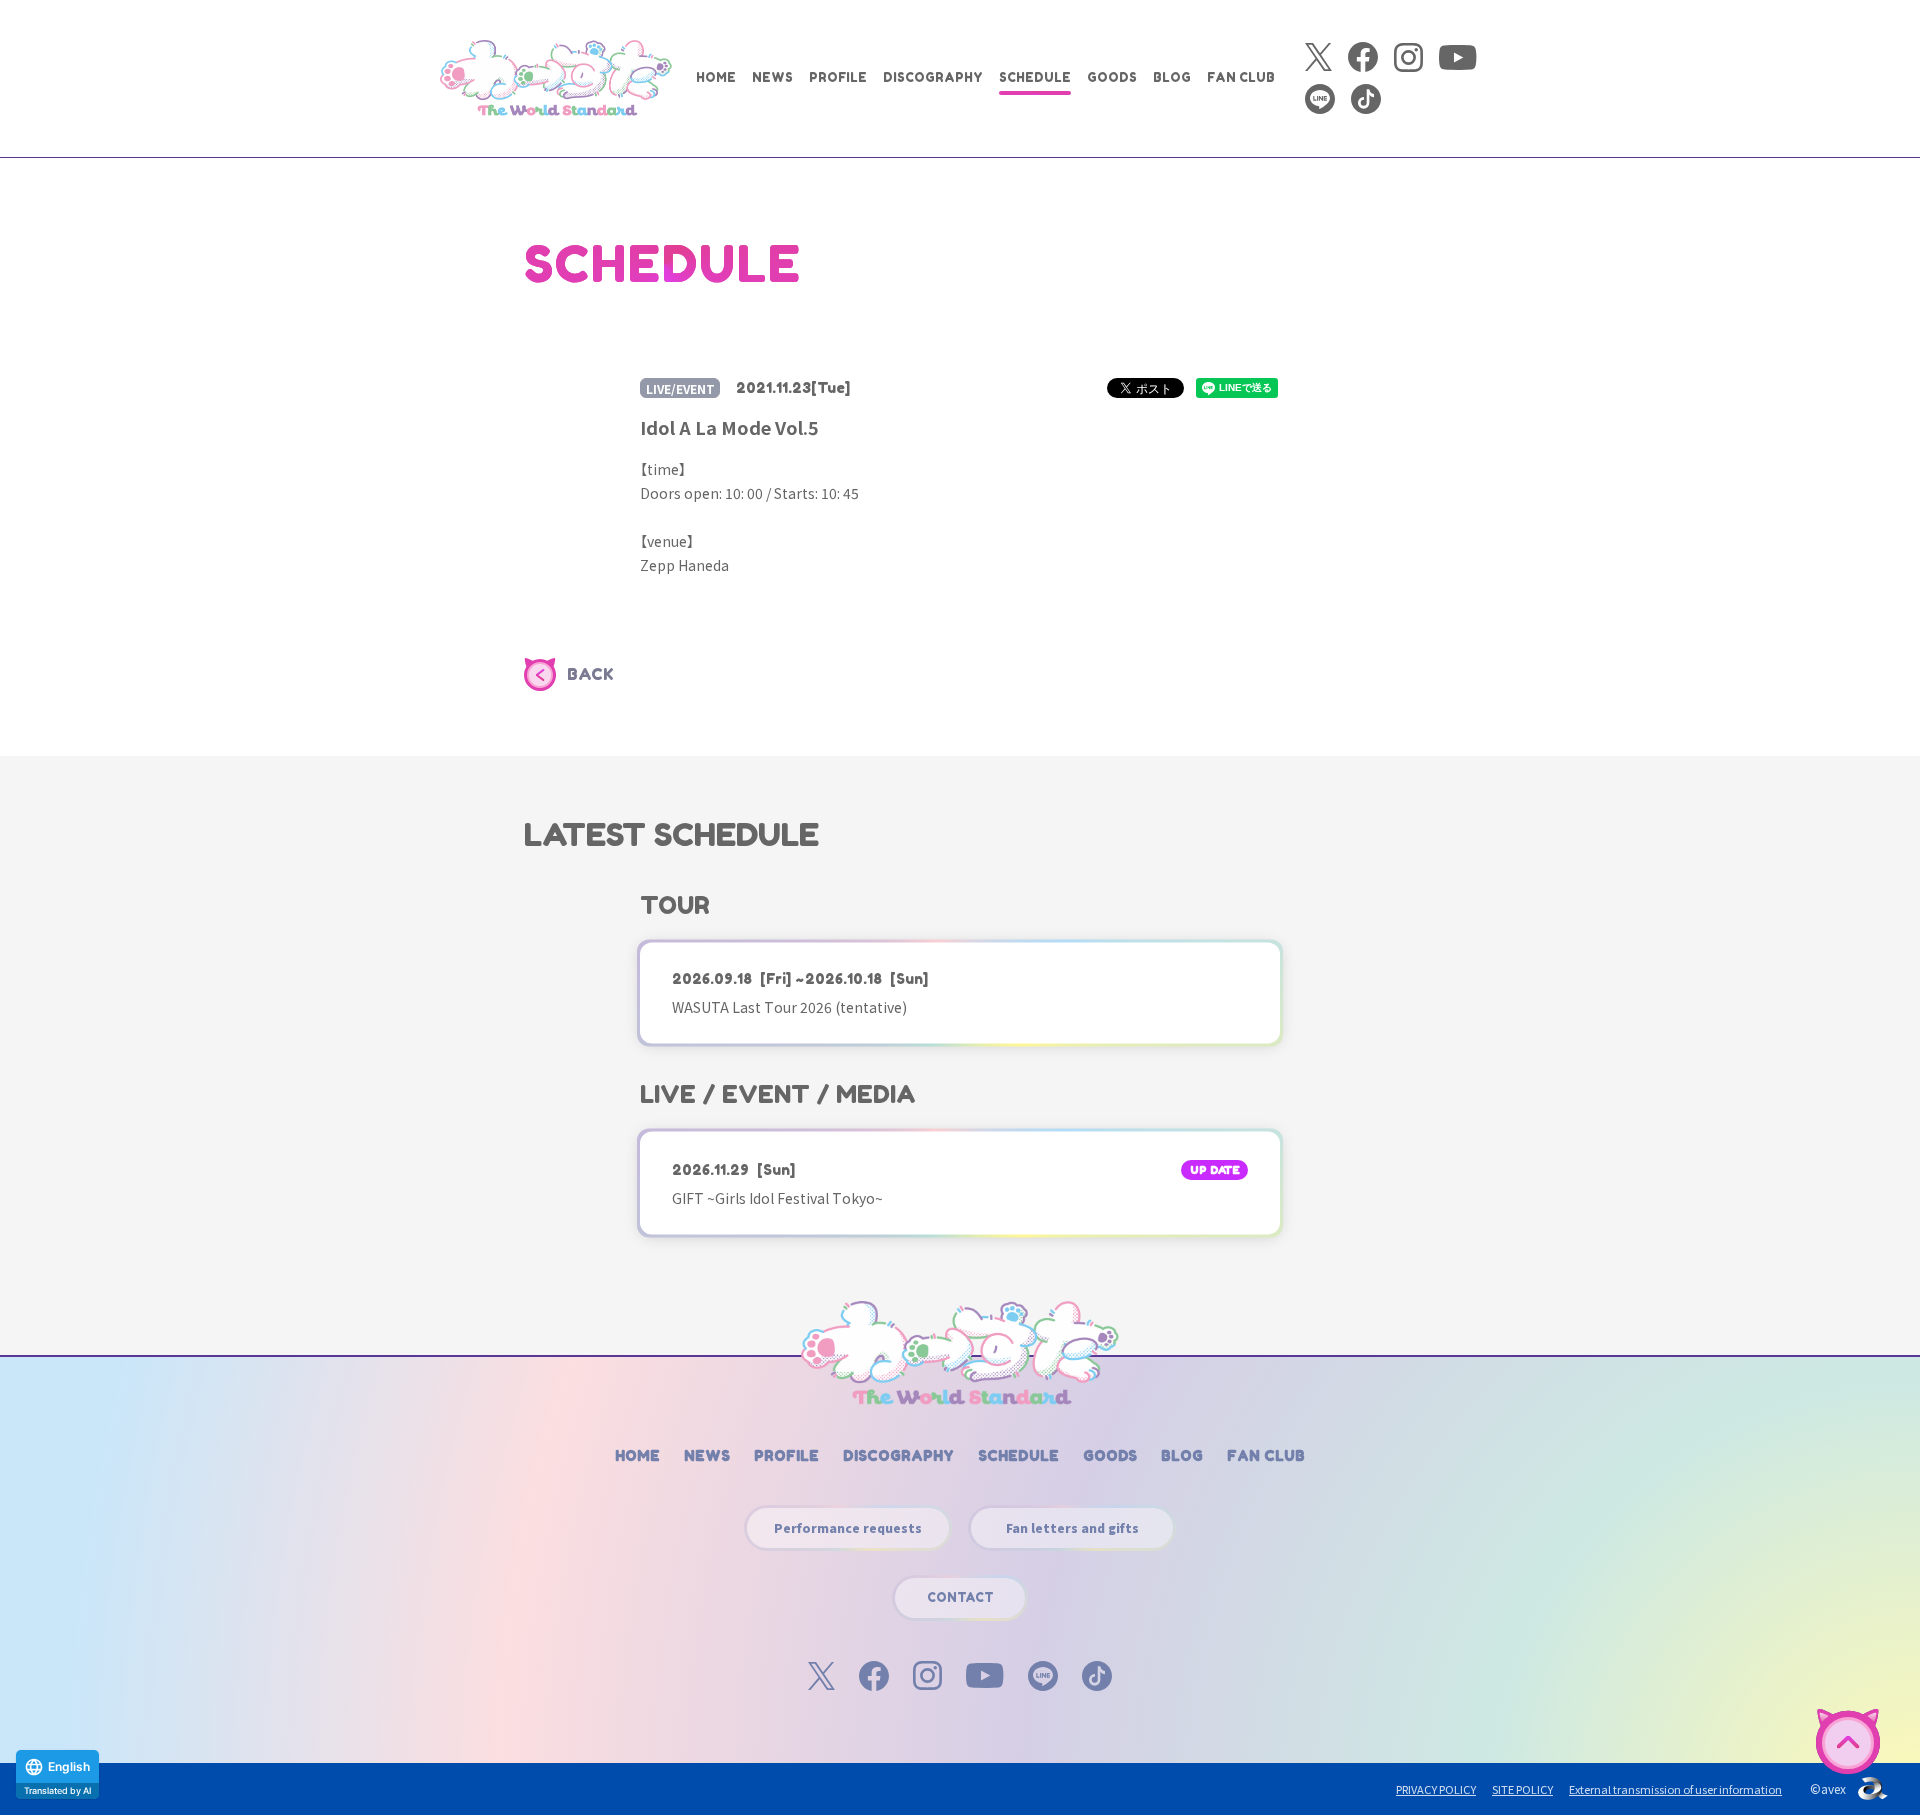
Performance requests (848, 1527)
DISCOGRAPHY (933, 77)
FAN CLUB (1241, 77)
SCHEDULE (1035, 77)
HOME (716, 77)
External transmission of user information (1675, 1789)
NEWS (772, 77)
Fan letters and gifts (1072, 1527)
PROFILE (838, 77)
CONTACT (960, 1597)
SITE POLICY (1522, 1789)
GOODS (1112, 77)
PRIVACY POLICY (1436, 1789)
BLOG (1172, 77)
